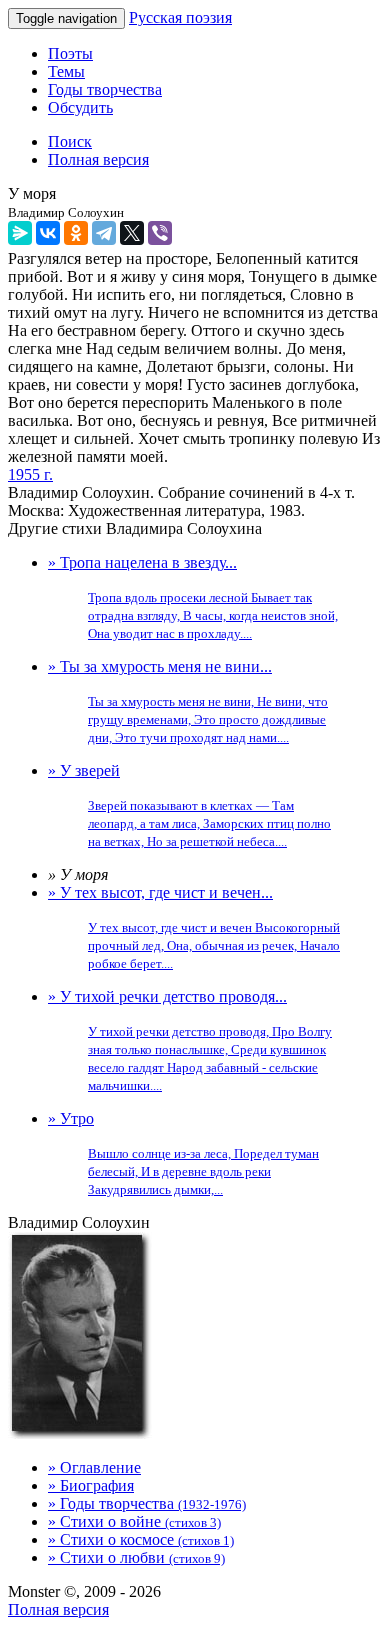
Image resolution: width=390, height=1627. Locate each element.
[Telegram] (104, 233)
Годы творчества (105, 89)
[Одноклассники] (76, 233)
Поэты (70, 53)
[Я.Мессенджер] (20, 233)
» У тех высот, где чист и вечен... (194, 927)
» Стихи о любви (136, 1557)
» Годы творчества (147, 1503)
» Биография (91, 1485)
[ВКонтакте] (48, 233)
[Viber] (160, 233)
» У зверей (189, 805)
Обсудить (80, 107)
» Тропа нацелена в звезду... (193, 597)
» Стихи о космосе (141, 1539)
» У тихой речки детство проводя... (190, 1040)
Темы (66, 71)
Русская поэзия (180, 17)
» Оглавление (94, 1467)
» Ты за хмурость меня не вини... (188, 701)
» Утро (183, 1153)
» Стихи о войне (134, 1521)
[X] (132, 233)
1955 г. (30, 474)
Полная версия (58, 1609)
